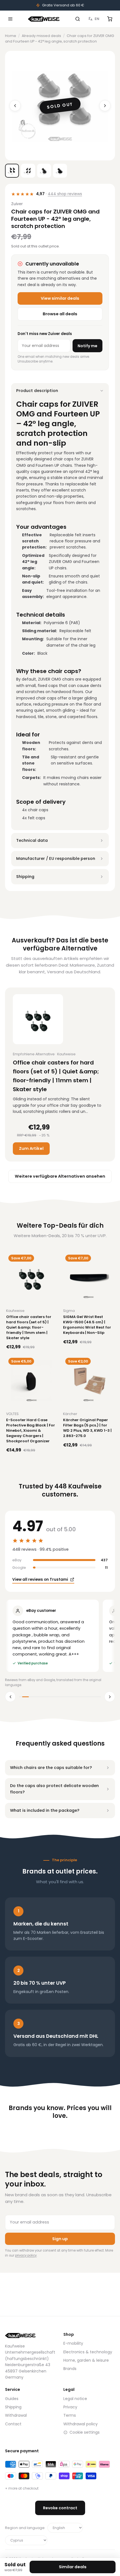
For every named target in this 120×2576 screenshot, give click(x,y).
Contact (13, 2424)
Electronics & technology (88, 2352)
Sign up (60, 2239)
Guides (12, 2399)
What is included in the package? (45, 1810)
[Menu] (10, 19)
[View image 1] (12, 171)
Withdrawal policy (81, 2424)
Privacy (70, 2407)
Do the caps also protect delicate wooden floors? (54, 1789)
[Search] (78, 19)
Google (19, 1568)
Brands (70, 2369)
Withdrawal (16, 2415)
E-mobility (73, 2343)
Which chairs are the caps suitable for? (51, 1768)
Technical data (32, 840)
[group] (60, 1636)
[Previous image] (15, 106)
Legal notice (75, 2399)
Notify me (87, 346)
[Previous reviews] (10, 1697)
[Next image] (105, 106)
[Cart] (110, 19)
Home (11, 36)
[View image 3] (44, 171)
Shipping (25, 877)
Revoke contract (60, 2508)
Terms (70, 2415)
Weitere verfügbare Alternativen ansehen (60, 1176)
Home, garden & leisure (86, 2360)
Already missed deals (41, 36)
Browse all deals (60, 314)
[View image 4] (60, 171)
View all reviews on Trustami (40, 1579)
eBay (17, 1560)
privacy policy (26, 2255)
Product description (37, 391)
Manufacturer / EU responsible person (56, 858)
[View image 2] (28, 171)
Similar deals (73, 2567)
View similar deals (60, 298)
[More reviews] (110, 1697)
